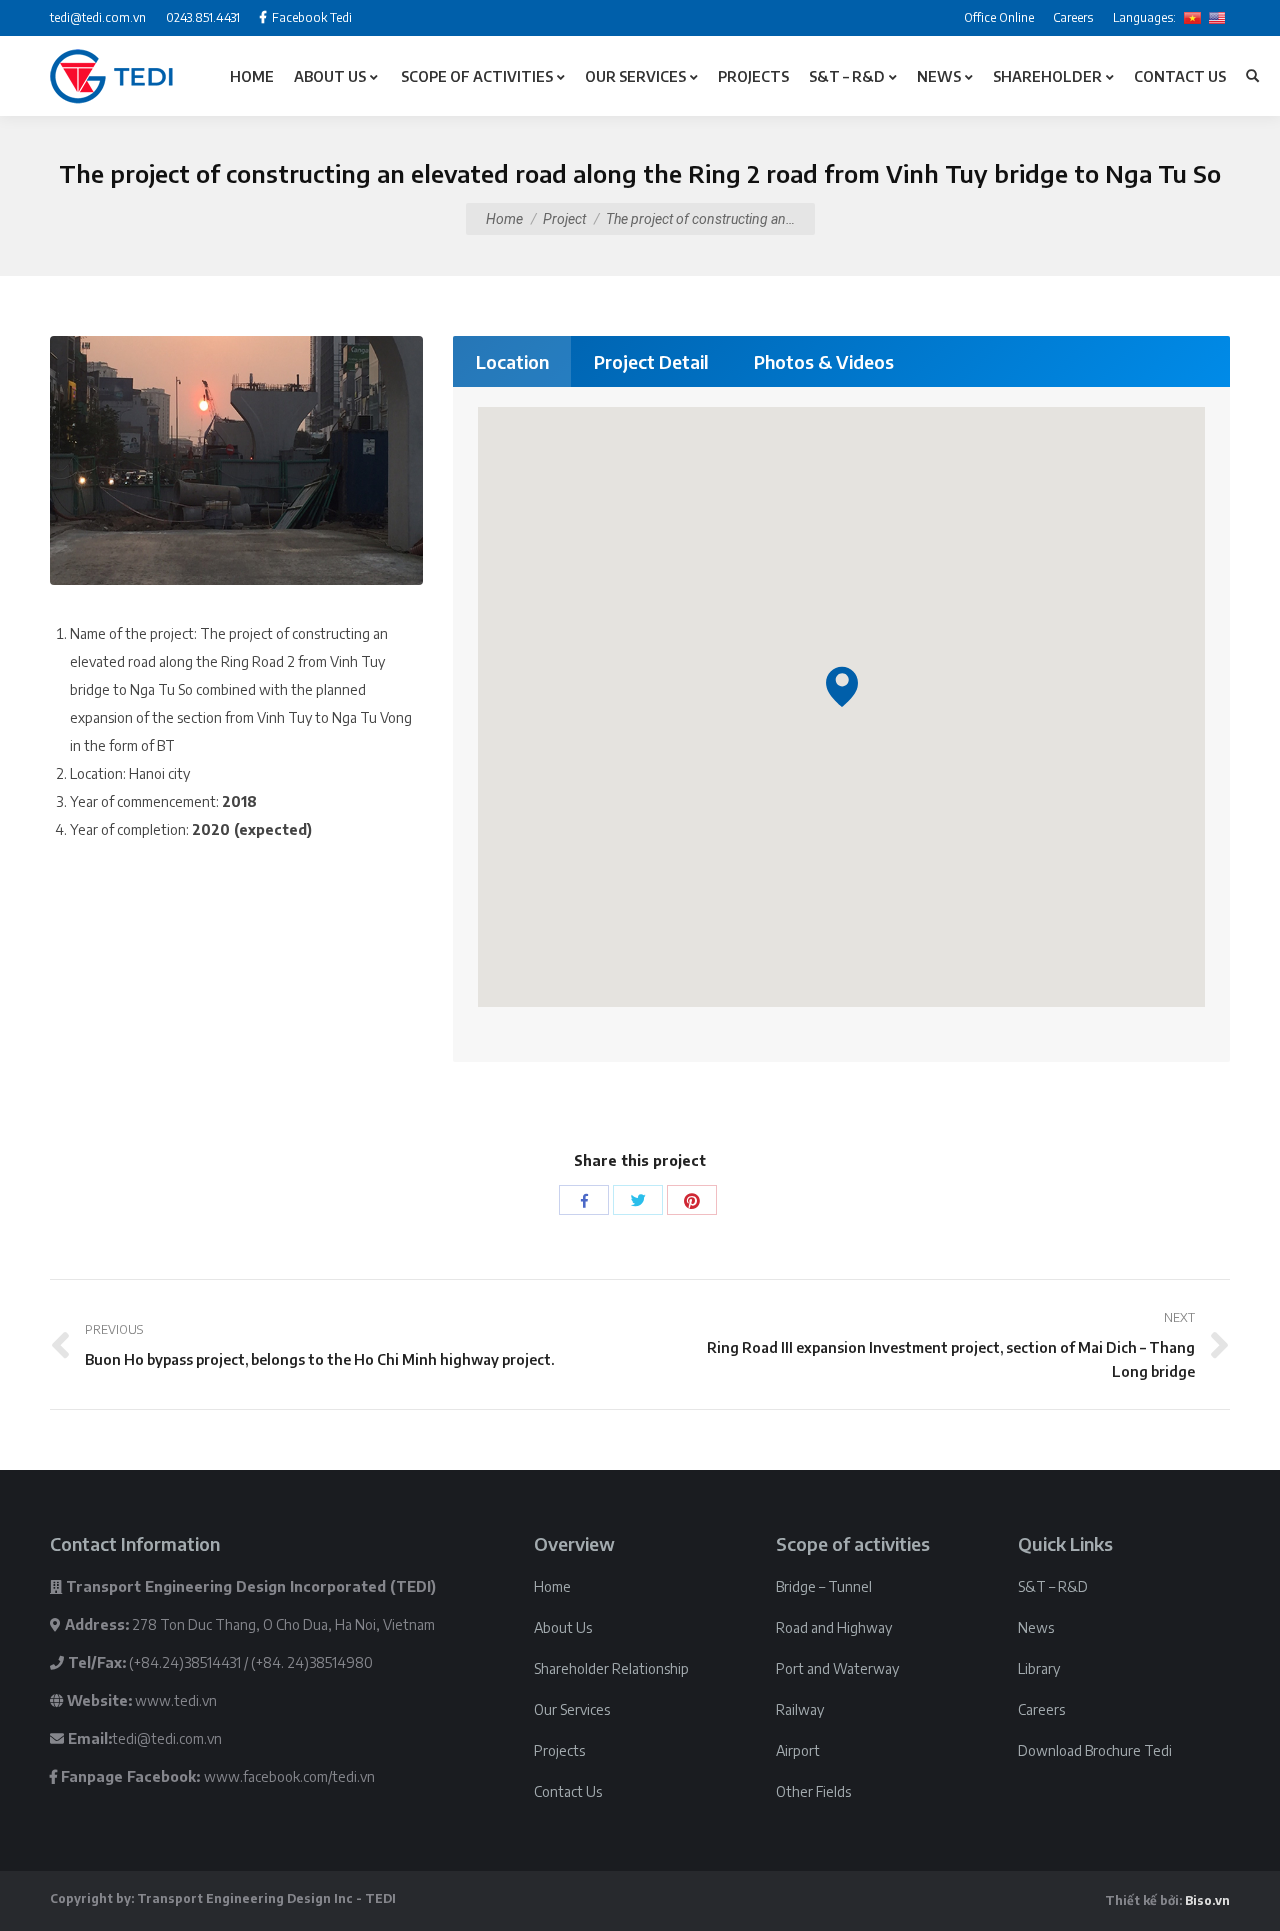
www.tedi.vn (176, 1700)
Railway (800, 1709)
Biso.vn (1207, 1900)
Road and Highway (834, 1627)
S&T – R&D (1053, 1586)
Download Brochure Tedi (1095, 1750)
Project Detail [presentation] (651, 361)
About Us (563, 1627)
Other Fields (813, 1791)
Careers (1041, 1709)
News (1036, 1627)
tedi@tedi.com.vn (167, 1738)
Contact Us (568, 1791)
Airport (798, 1750)
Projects (559, 1750)
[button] (842, 686)
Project (564, 219)
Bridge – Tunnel (824, 1586)
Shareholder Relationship (611, 1668)
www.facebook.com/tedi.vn (289, 1776)
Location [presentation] (512, 361)
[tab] (512, 361)
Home (504, 219)
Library (1039, 1668)
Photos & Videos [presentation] (824, 361)
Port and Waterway (837, 1668)
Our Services (572, 1709)
